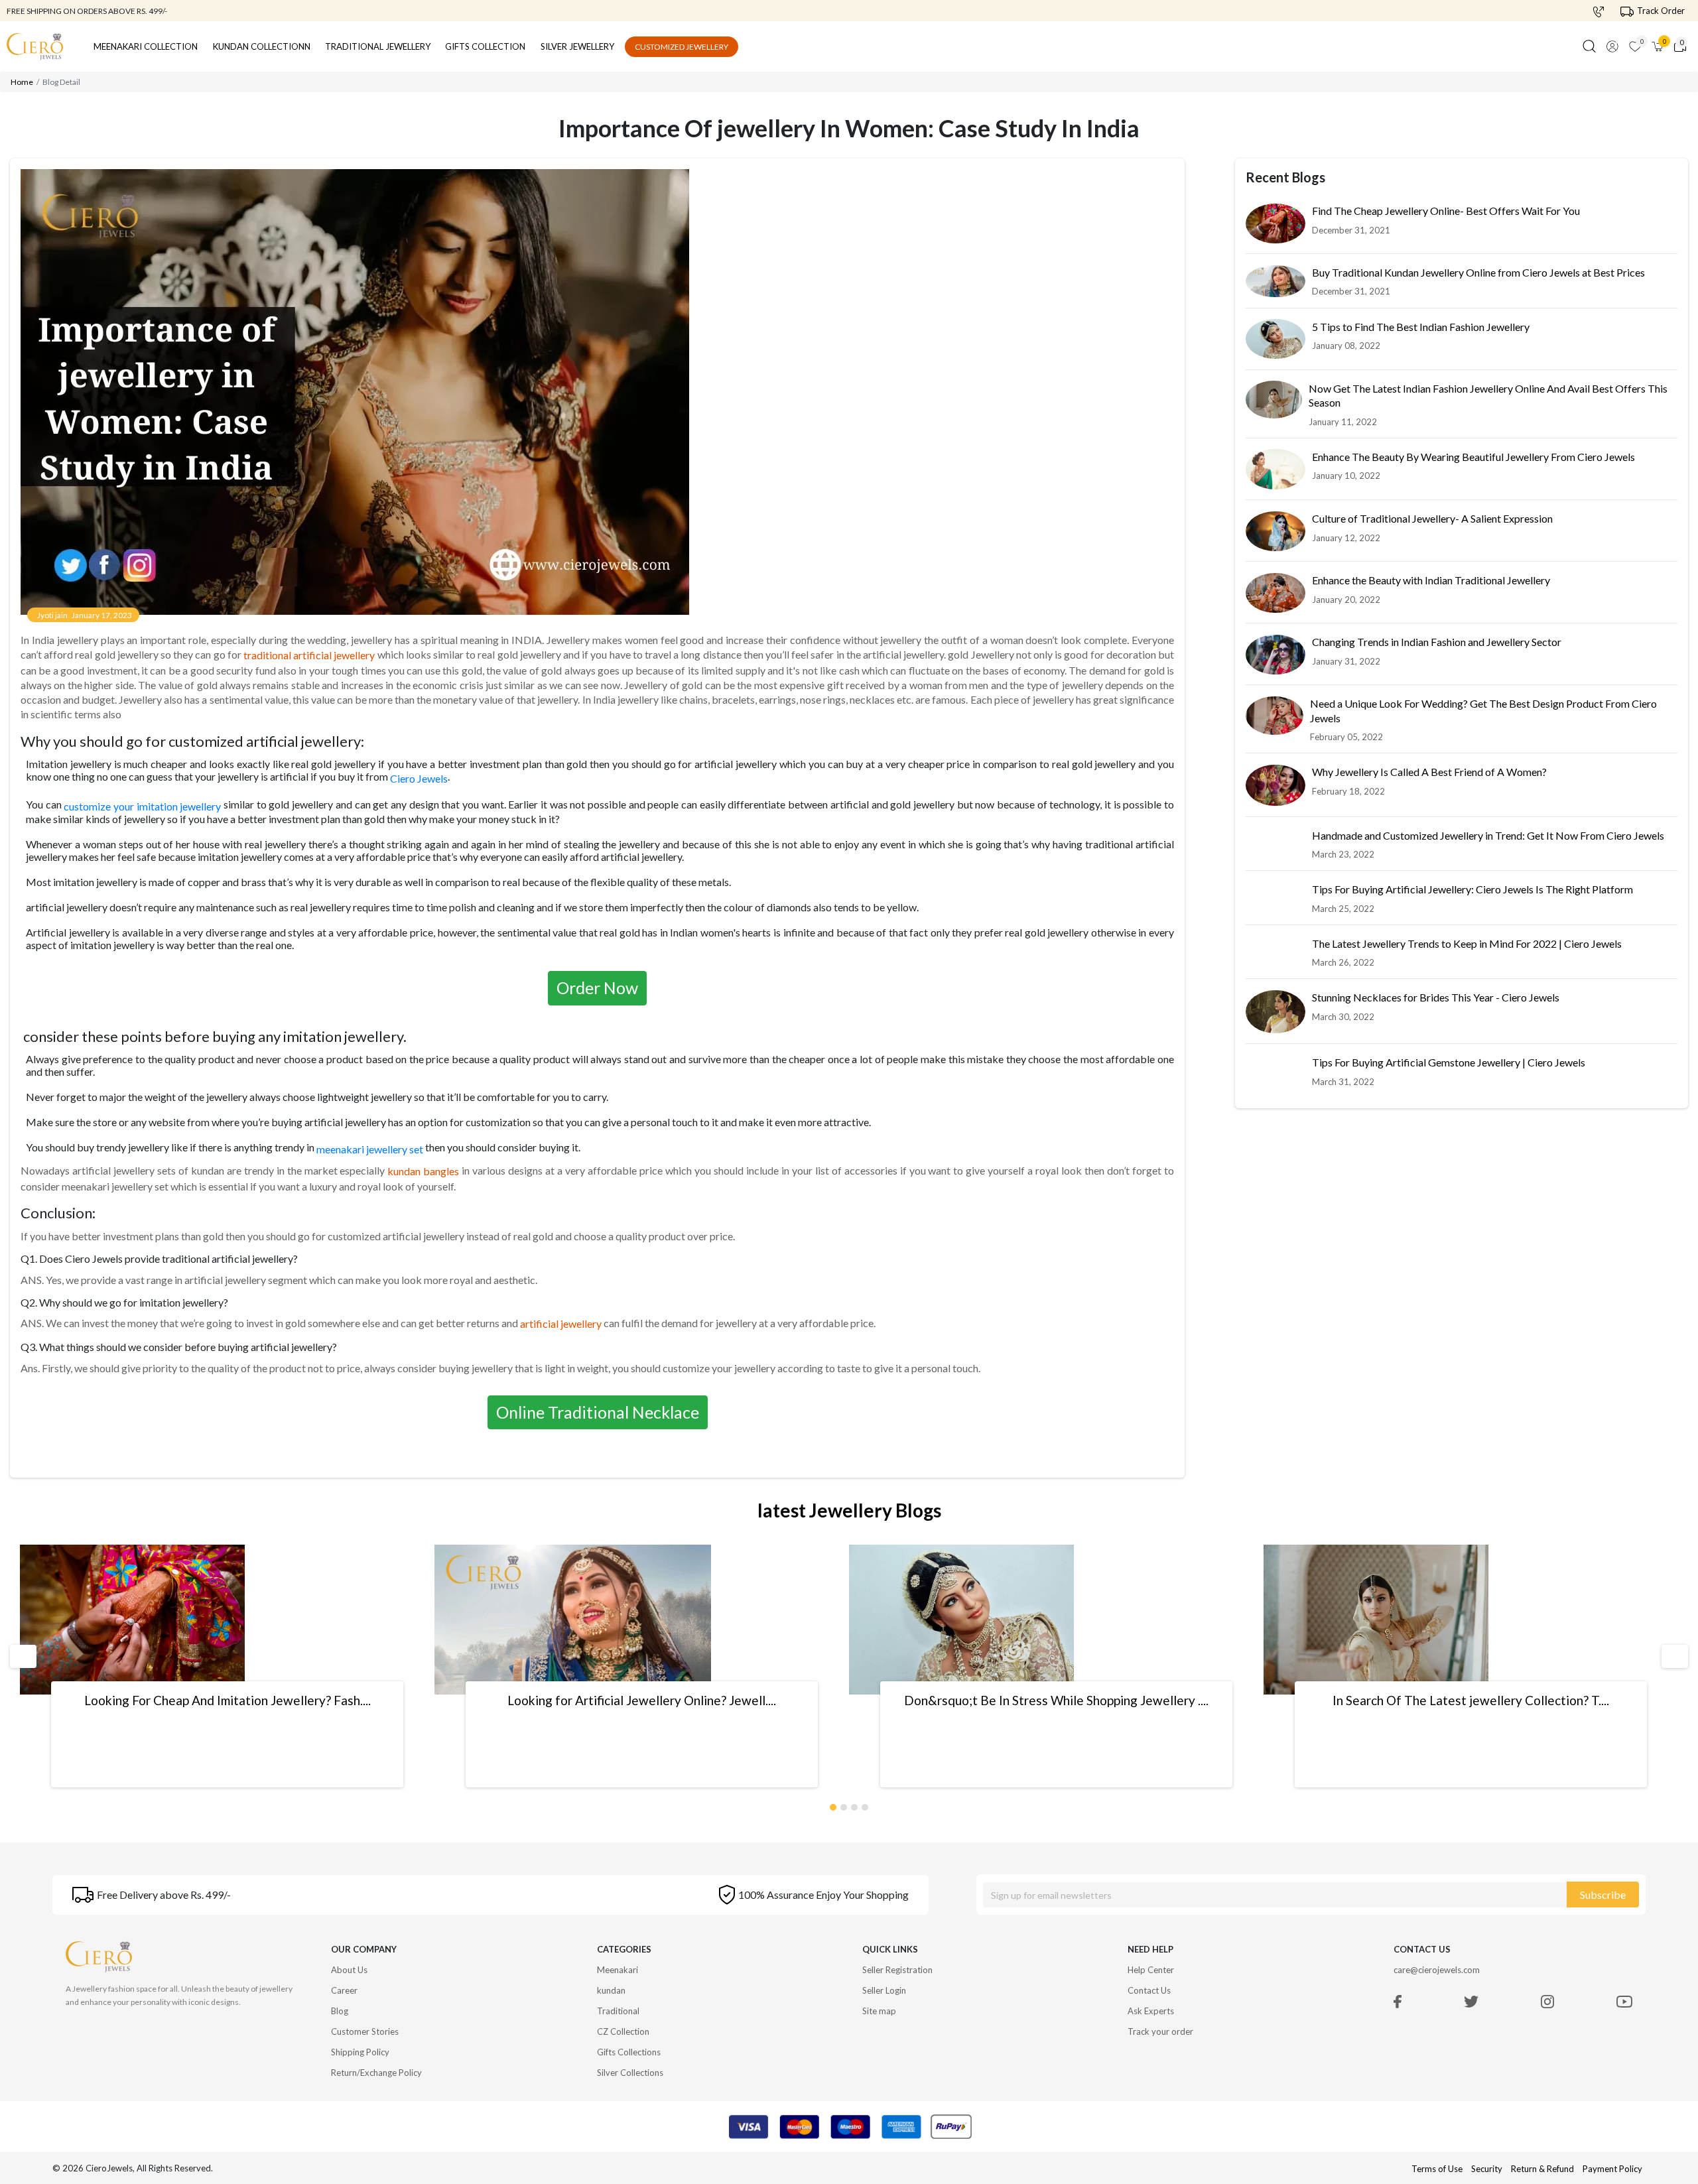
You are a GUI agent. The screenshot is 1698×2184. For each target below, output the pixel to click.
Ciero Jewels (419, 779)
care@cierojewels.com (1437, 1970)
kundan (611, 1990)
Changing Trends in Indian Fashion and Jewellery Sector (1437, 642)
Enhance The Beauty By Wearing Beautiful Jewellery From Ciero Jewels (1473, 457)
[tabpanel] (227, 1666)
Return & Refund (1543, 2169)
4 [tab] (866, 1805)
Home (22, 82)
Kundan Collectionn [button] (262, 46)
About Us (349, 1970)
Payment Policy (1612, 2169)
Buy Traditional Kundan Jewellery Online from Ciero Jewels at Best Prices (1478, 273)
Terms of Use (1437, 2169)
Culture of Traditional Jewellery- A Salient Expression (1432, 519)
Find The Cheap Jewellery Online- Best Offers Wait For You (1446, 211)
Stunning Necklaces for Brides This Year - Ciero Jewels (1436, 998)
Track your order (1160, 2031)
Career (344, 1990)
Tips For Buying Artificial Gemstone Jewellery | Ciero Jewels (1449, 1063)
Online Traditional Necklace (598, 1412)
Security (1487, 2169)
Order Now (597, 988)
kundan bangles (423, 1171)
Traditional (618, 2011)
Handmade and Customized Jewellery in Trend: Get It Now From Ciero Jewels (1488, 836)
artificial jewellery (561, 1323)
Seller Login (884, 1990)
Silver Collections (630, 2073)
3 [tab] (855, 1805)
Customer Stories (365, 2031)
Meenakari (618, 1970)
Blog (340, 2011)
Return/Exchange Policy (376, 2073)
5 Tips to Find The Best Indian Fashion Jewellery (1421, 327)
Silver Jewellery (577, 46)
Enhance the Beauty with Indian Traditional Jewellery (1431, 581)
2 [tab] (844, 1805)
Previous (22, 1656)
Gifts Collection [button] (485, 46)
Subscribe (1603, 1895)
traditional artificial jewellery (309, 655)
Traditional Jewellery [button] (378, 46)
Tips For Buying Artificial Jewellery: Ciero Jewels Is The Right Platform (1472, 890)
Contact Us (1149, 1990)
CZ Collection (623, 2031)
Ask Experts (1151, 2011)
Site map (879, 2011)
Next (1669, 1656)
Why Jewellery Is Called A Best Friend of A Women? (1429, 772)
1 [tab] (834, 1805)
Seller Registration (897, 1970)
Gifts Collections (629, 2052)
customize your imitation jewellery (142, 806)
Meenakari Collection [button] (146, 46)
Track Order (1661, 11)
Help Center (1151, 1970)
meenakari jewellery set (370, 1150)
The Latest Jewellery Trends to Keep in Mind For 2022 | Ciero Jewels (1467, 944)
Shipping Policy (360, 2052)
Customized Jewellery (682, 47)
